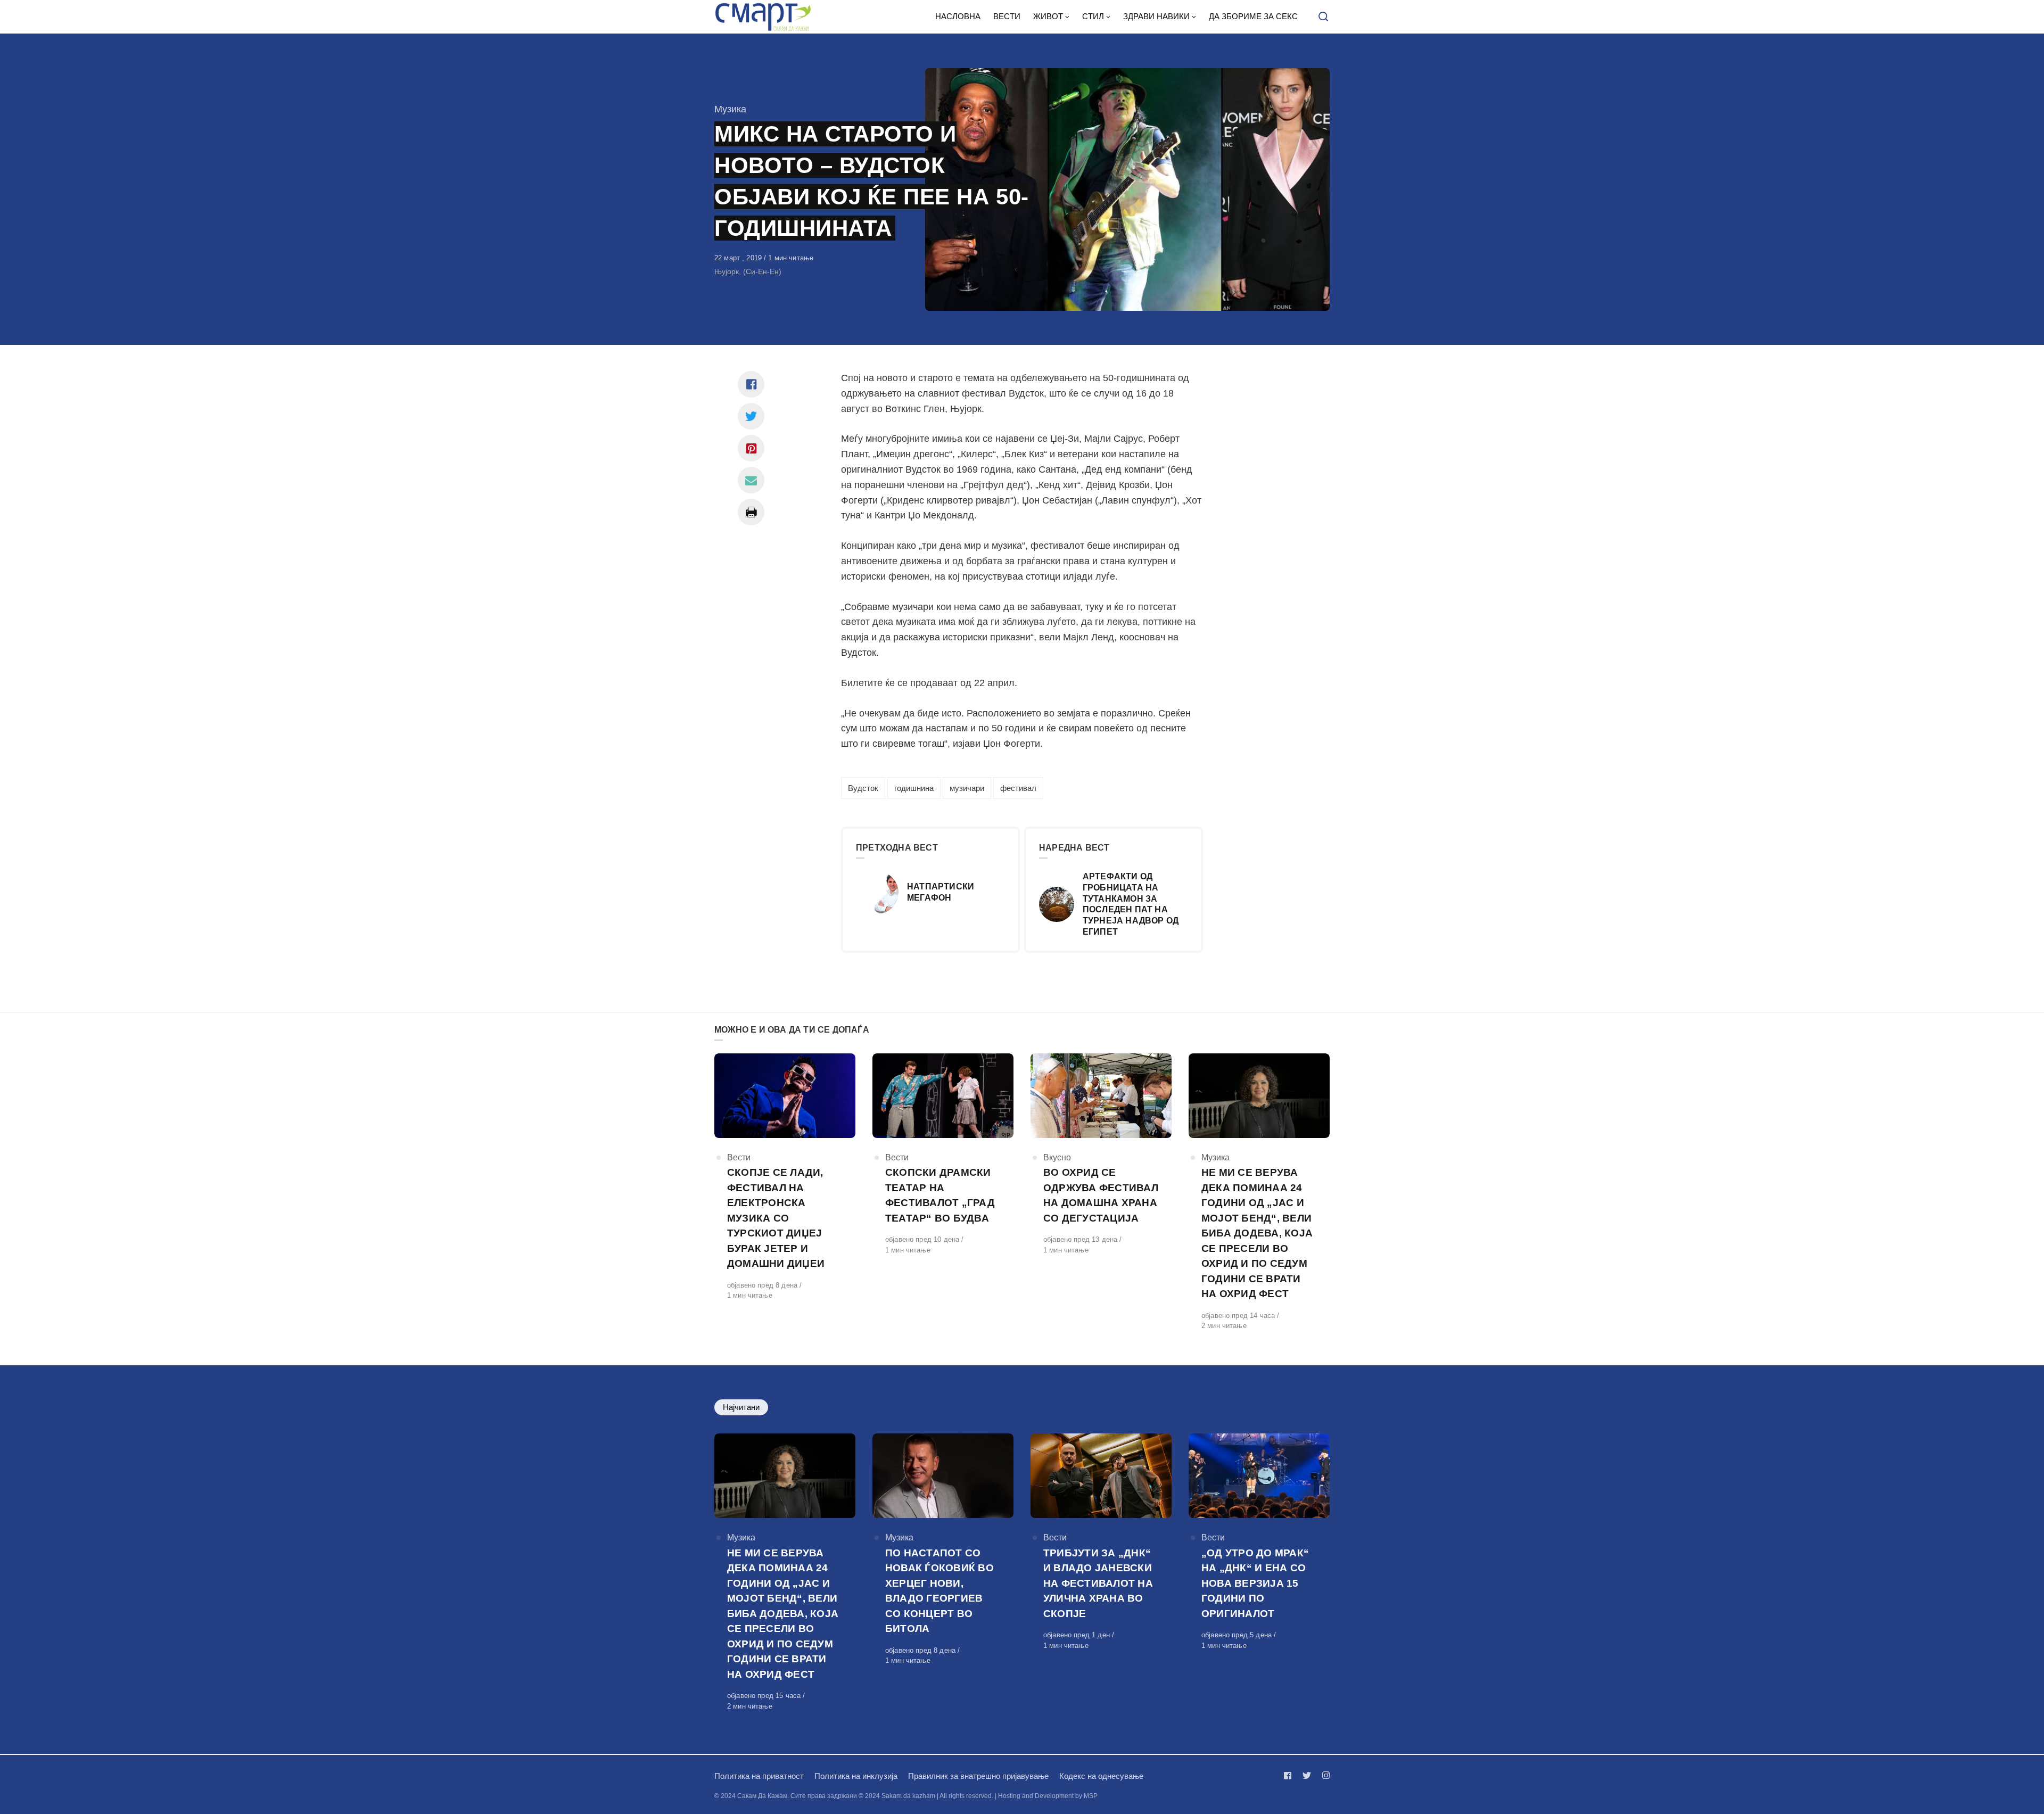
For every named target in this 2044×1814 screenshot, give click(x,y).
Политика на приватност (759, 1776)
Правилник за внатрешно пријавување (978, 1776)
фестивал (1018, 788)
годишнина (914, 788)
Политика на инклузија (856, 1776)
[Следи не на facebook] (1290, 1775)
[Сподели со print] (751, 512)
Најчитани (741, 1407)
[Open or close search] (1323, 17)
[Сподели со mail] (751, 480)
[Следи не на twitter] (1307, 1775)
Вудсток (863, 788)
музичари (967, 788)
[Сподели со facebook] (751, 384)
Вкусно (1057, 1157)
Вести (739, 1157)
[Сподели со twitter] (751, 416)
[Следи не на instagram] (1324, 1775)
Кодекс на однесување (1101, 1776)
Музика (730, 109)
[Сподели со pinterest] (751, 448)
